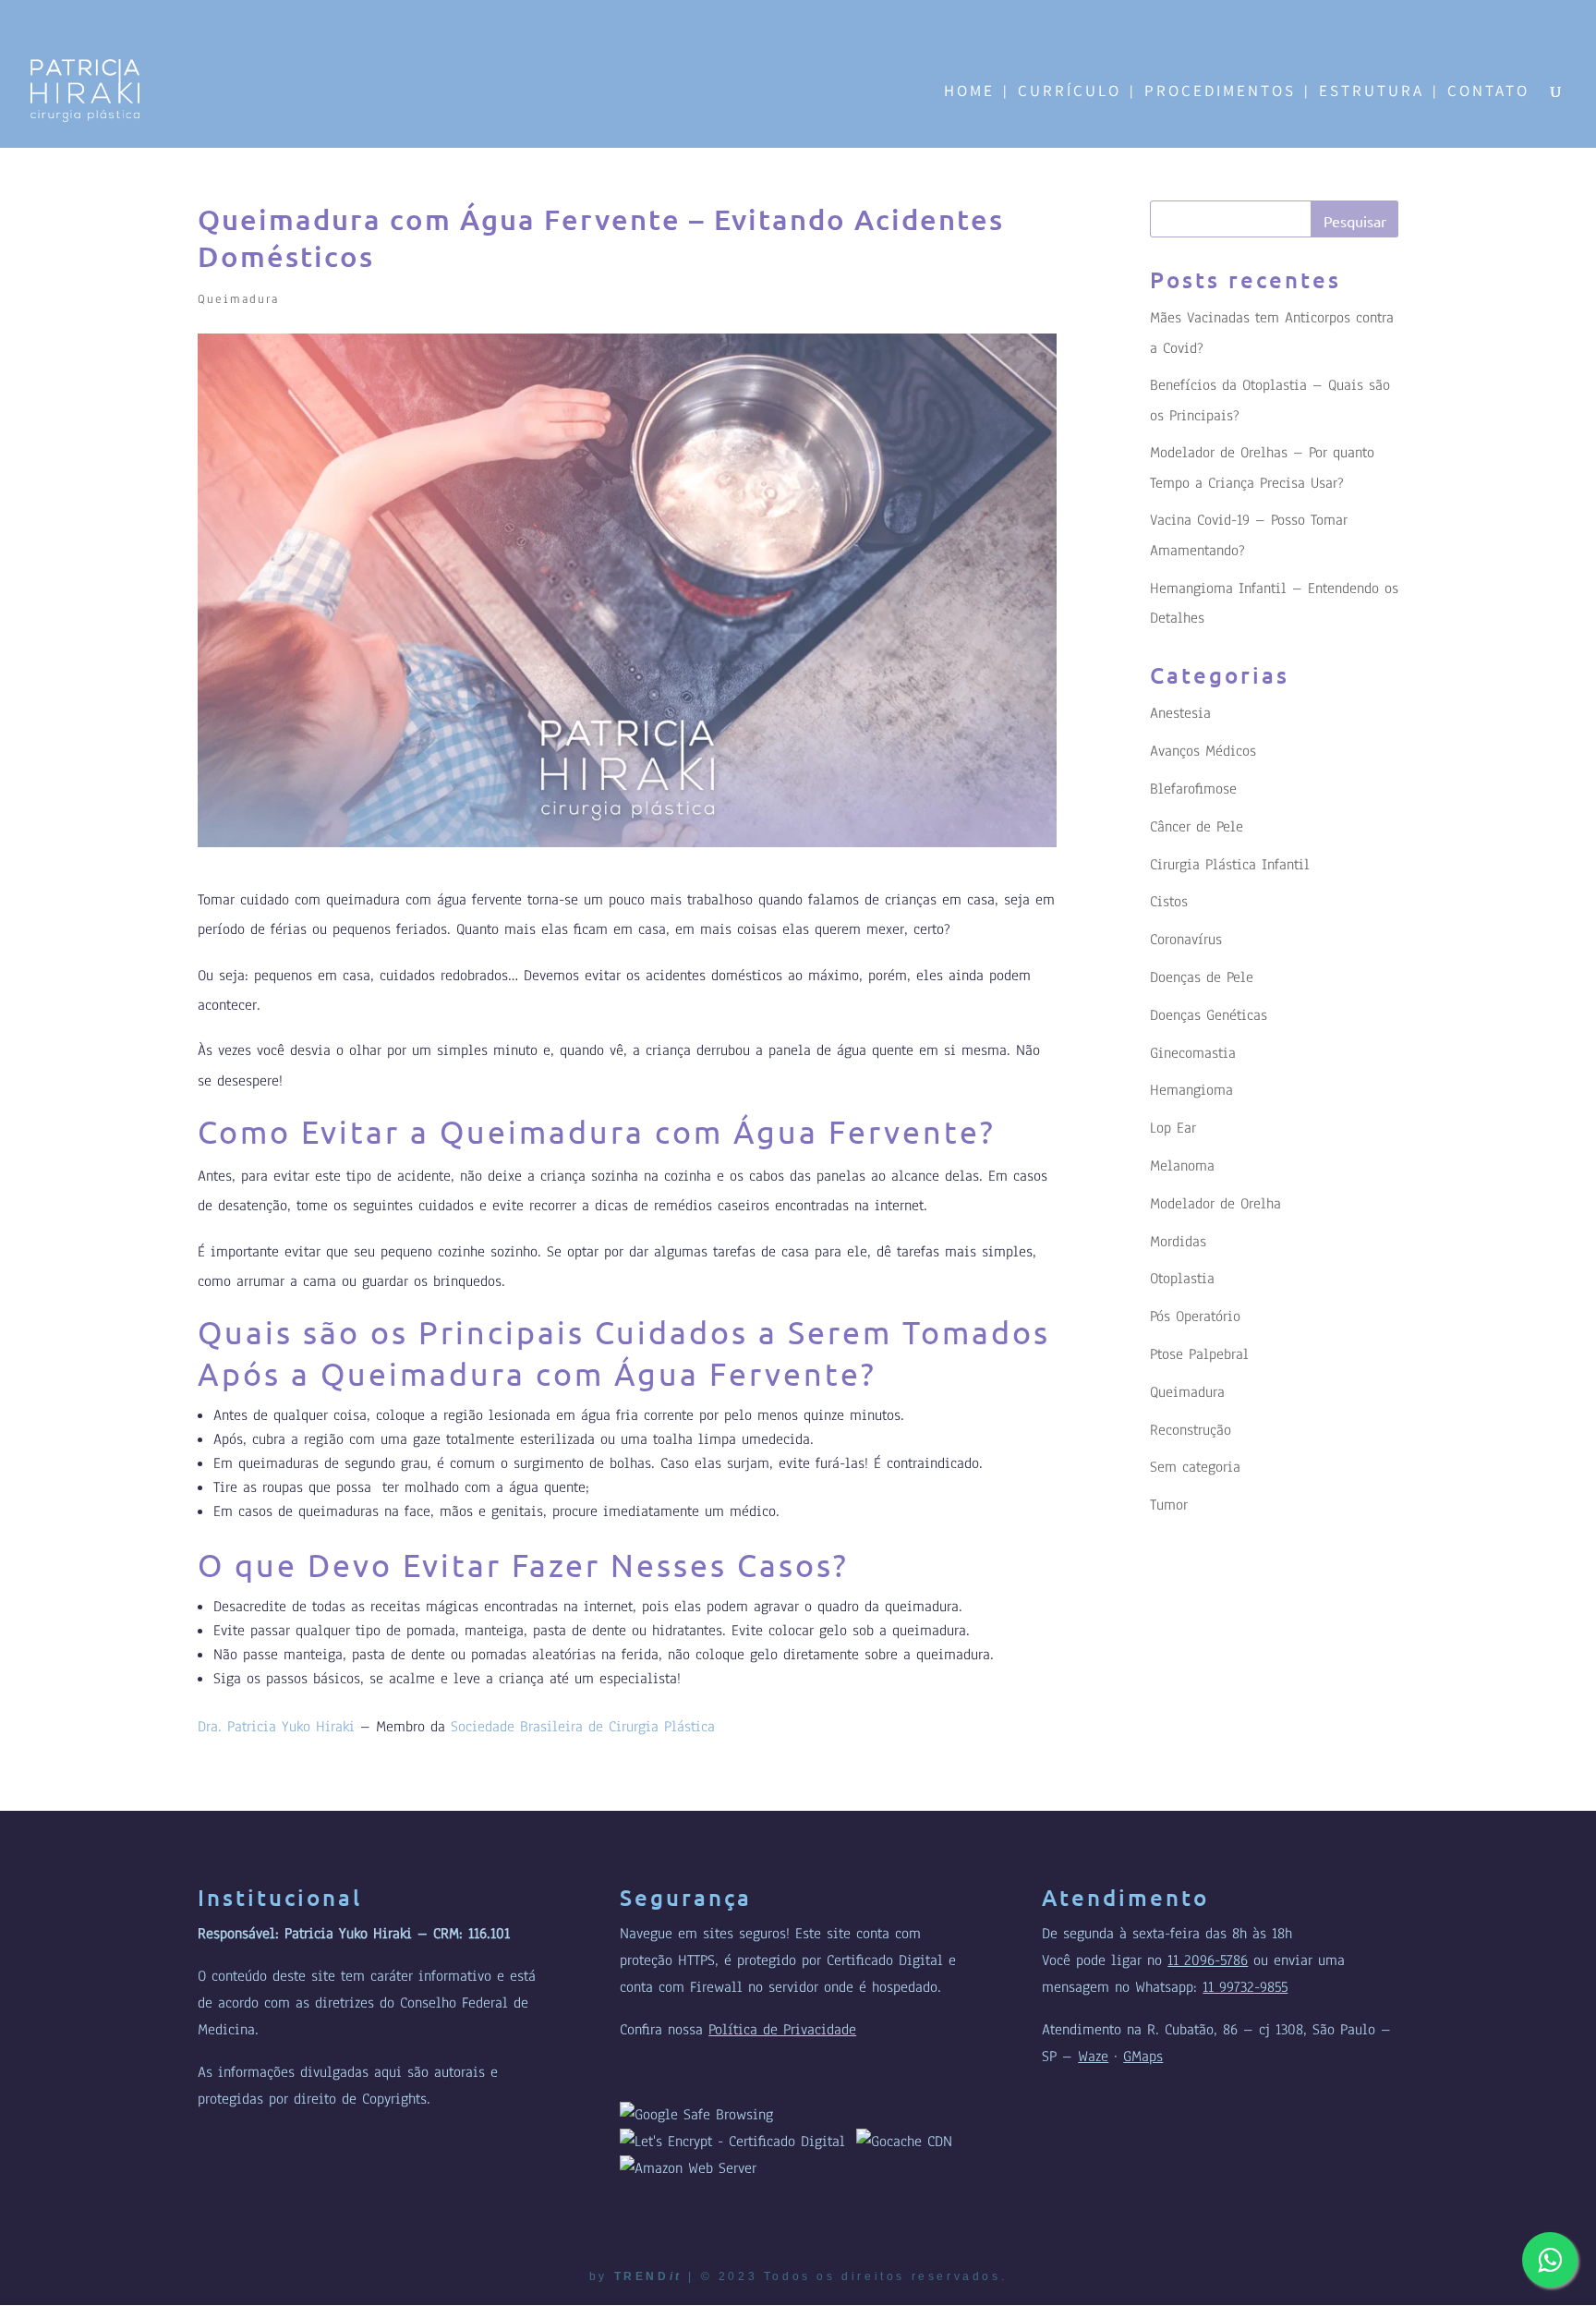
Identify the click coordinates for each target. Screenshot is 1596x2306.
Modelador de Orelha (1215, 1204)
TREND (648, 2276)
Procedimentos (1220, 92)
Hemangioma (1191, 1090)
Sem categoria (1195, 1467)
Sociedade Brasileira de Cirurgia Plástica (583, 1727)
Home (969, 92)
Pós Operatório (1195, 1317)
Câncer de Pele (1197, 827)
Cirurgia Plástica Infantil (1230, 865)
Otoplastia (1182, 1279)
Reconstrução (1191, 1430)
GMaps (1143, 2057)
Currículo (1070, 92)
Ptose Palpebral (1199, 1354)
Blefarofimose (1193, 789)
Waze (1093, 2057)
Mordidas (1178, 1242)
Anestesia (1180, 713)
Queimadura (238, 299)
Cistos (1169, 902)
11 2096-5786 (1208, 1960)
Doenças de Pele (1202, 977)
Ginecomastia (1193, 1053)
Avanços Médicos (1203, 751)
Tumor (1169, 1505)
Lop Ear (1173, 1128)
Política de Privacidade (782, 2030)
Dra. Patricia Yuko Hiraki (276, 1727)
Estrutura (1372, 92)
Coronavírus (1186, 940)
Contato (1488, 92)
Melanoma (1182, 1166)
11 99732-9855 (1245, 1987)
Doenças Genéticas (1209, 1015)
